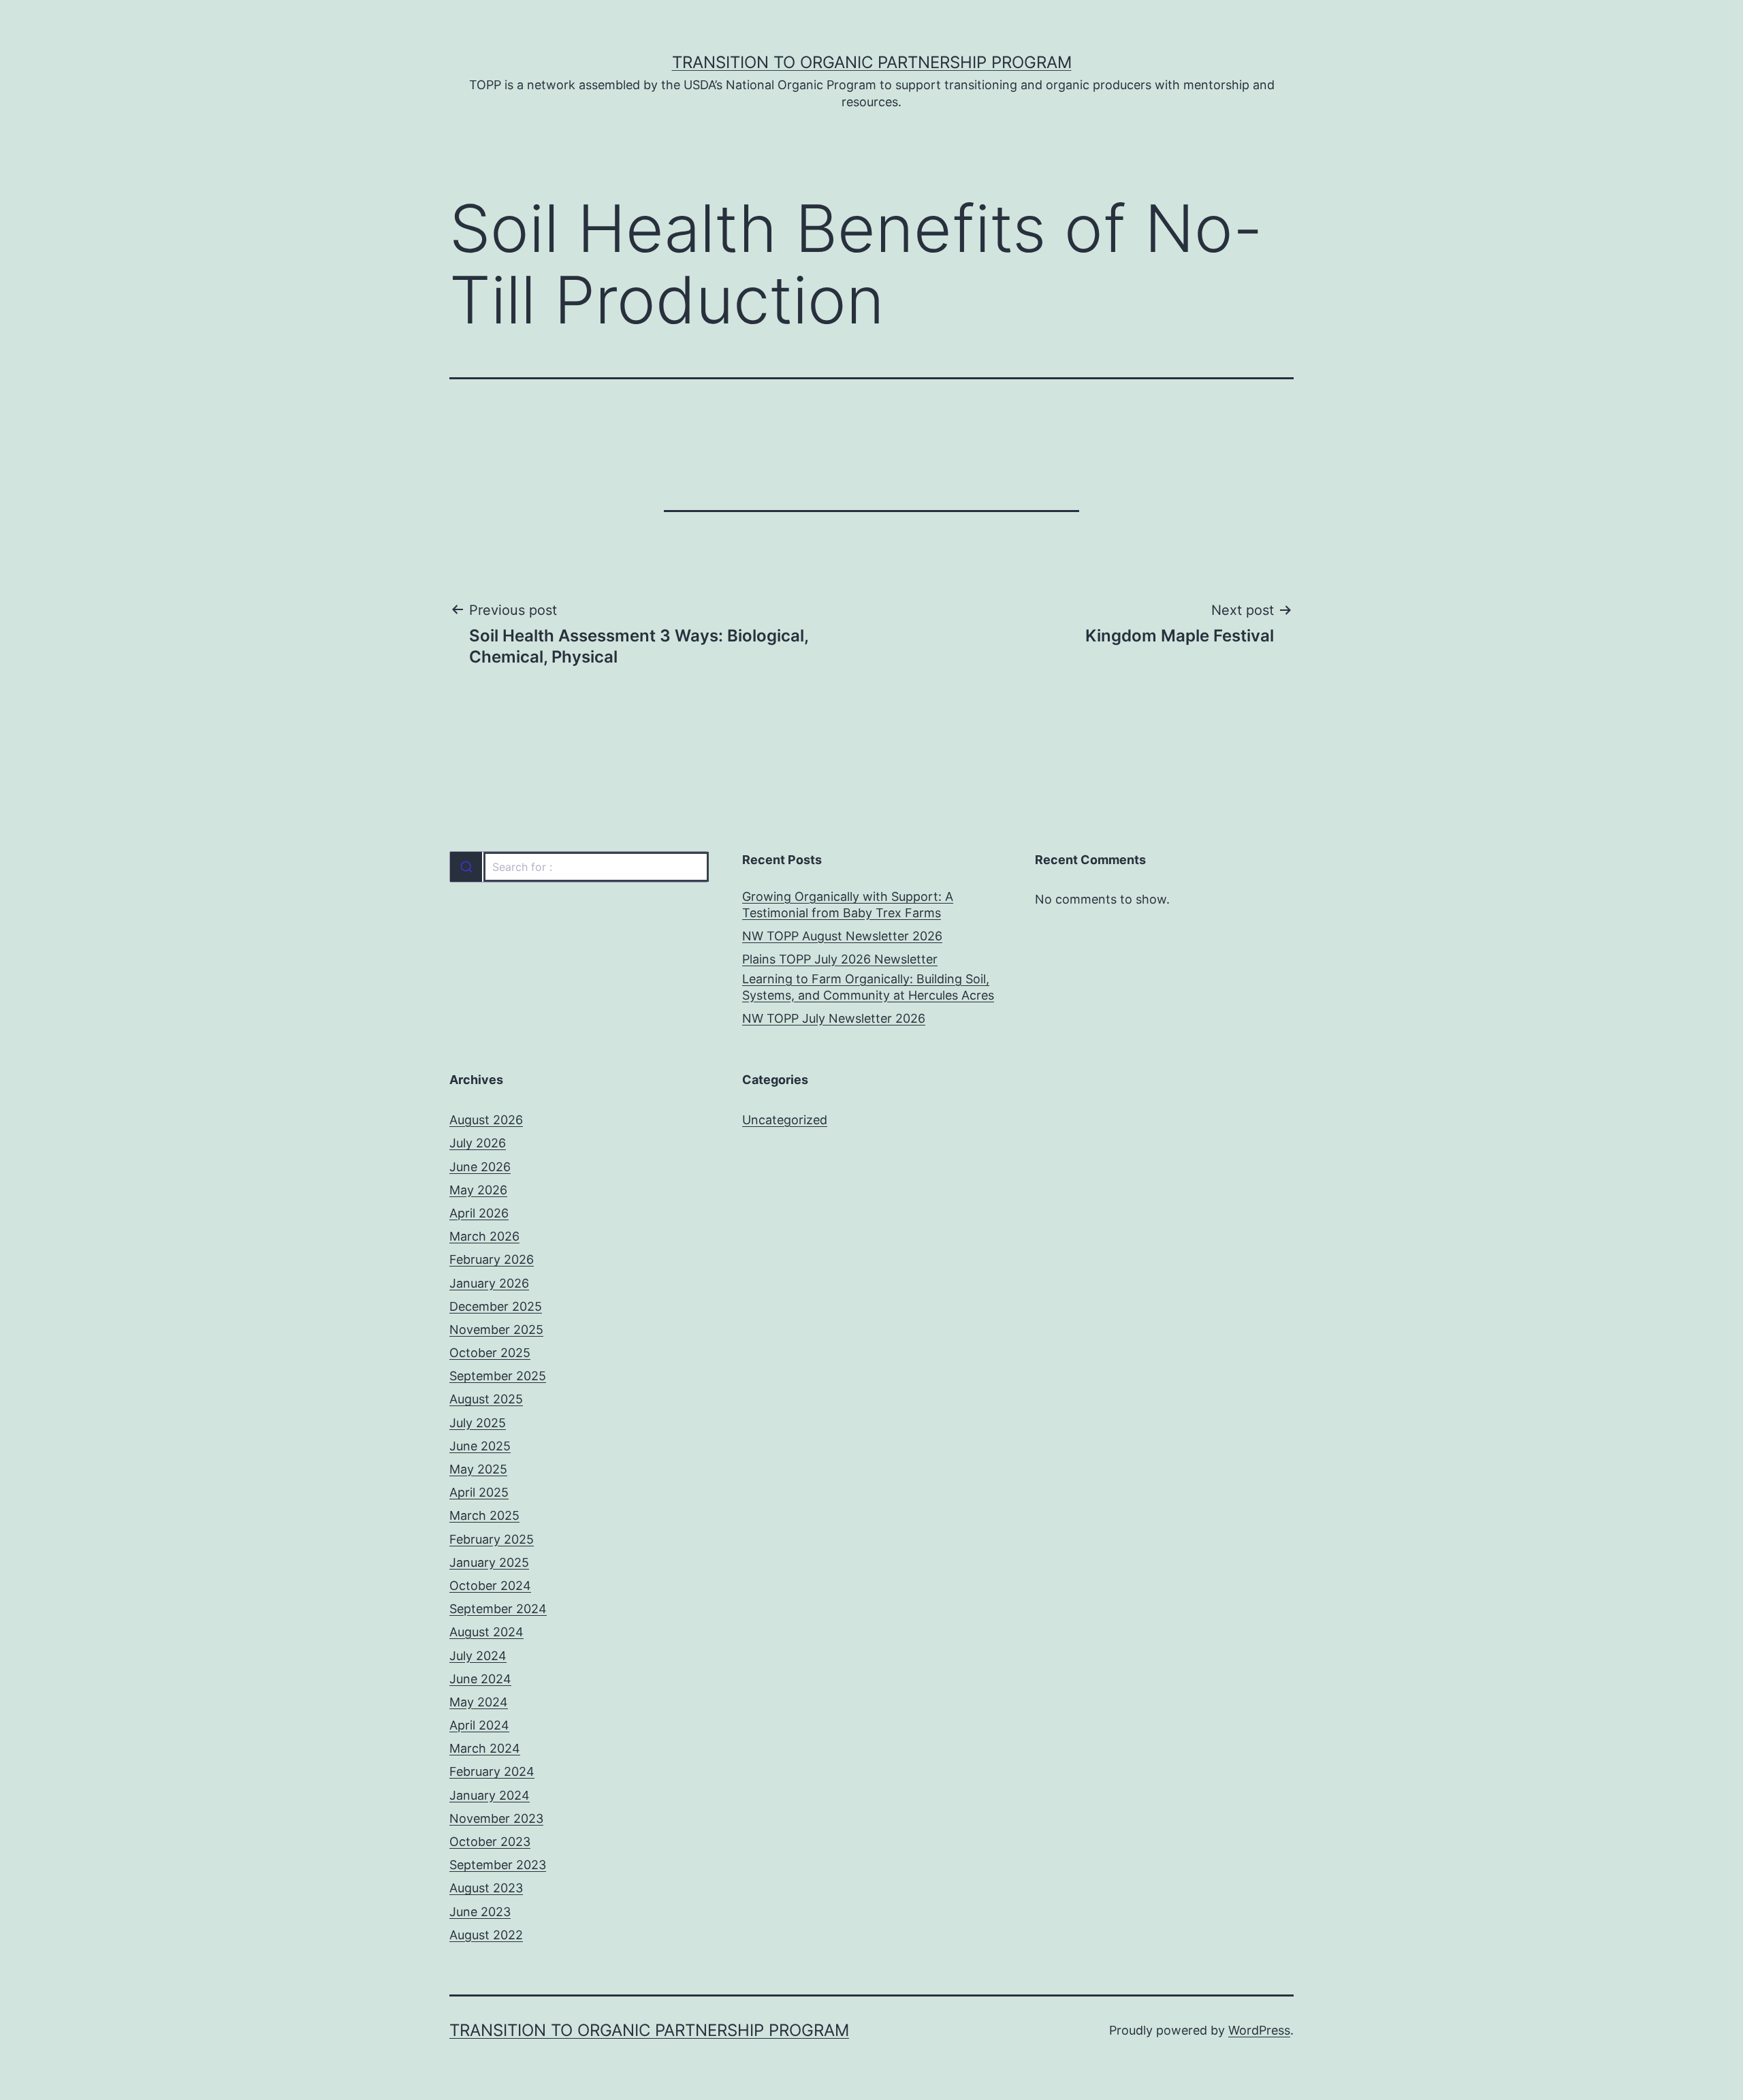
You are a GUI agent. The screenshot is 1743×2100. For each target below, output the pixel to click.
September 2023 (498, 1865)
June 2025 (480, 1446)
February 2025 (492, 1539)
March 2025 (484, 1515)
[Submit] (466, 867)
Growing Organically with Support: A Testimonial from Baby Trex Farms (848, 904)
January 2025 (489, 1562)
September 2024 (498, 1609)
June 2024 (480, 1679)
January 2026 (489, 1283)
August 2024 (486, 1632)
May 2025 (478, 1469)
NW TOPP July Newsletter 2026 (834, 1018)
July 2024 (478, 1656)
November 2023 (496, 1818)
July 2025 (478, 1423)
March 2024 (485, 1748)
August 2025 (486, 1399)
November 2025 (496, 1330)
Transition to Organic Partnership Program (872, 62)
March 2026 (484, 1236)
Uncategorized (785, 1120)
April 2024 (479, 1725)
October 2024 (490, 1586)
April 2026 (479, 1213)
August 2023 (486, 1888)
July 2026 (478, 1143)
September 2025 (498, 1376)
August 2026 (486, 1120)
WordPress (1259, 2030)
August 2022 (486, 1935)
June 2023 (480, 1912)
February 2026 (492, 1259)
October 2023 (490, 1842)
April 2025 (479, 1492)
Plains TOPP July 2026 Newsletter (840, 959)
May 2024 (479, 1702)
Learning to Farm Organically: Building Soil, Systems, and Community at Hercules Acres (868, 987)
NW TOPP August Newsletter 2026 (842, 936)
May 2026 (478, 1190)
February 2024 (492, 1771)
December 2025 (496, 1306)
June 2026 (480, 1167)
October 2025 (490, 1353)
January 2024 (490, 1795)
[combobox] (579, 867)
